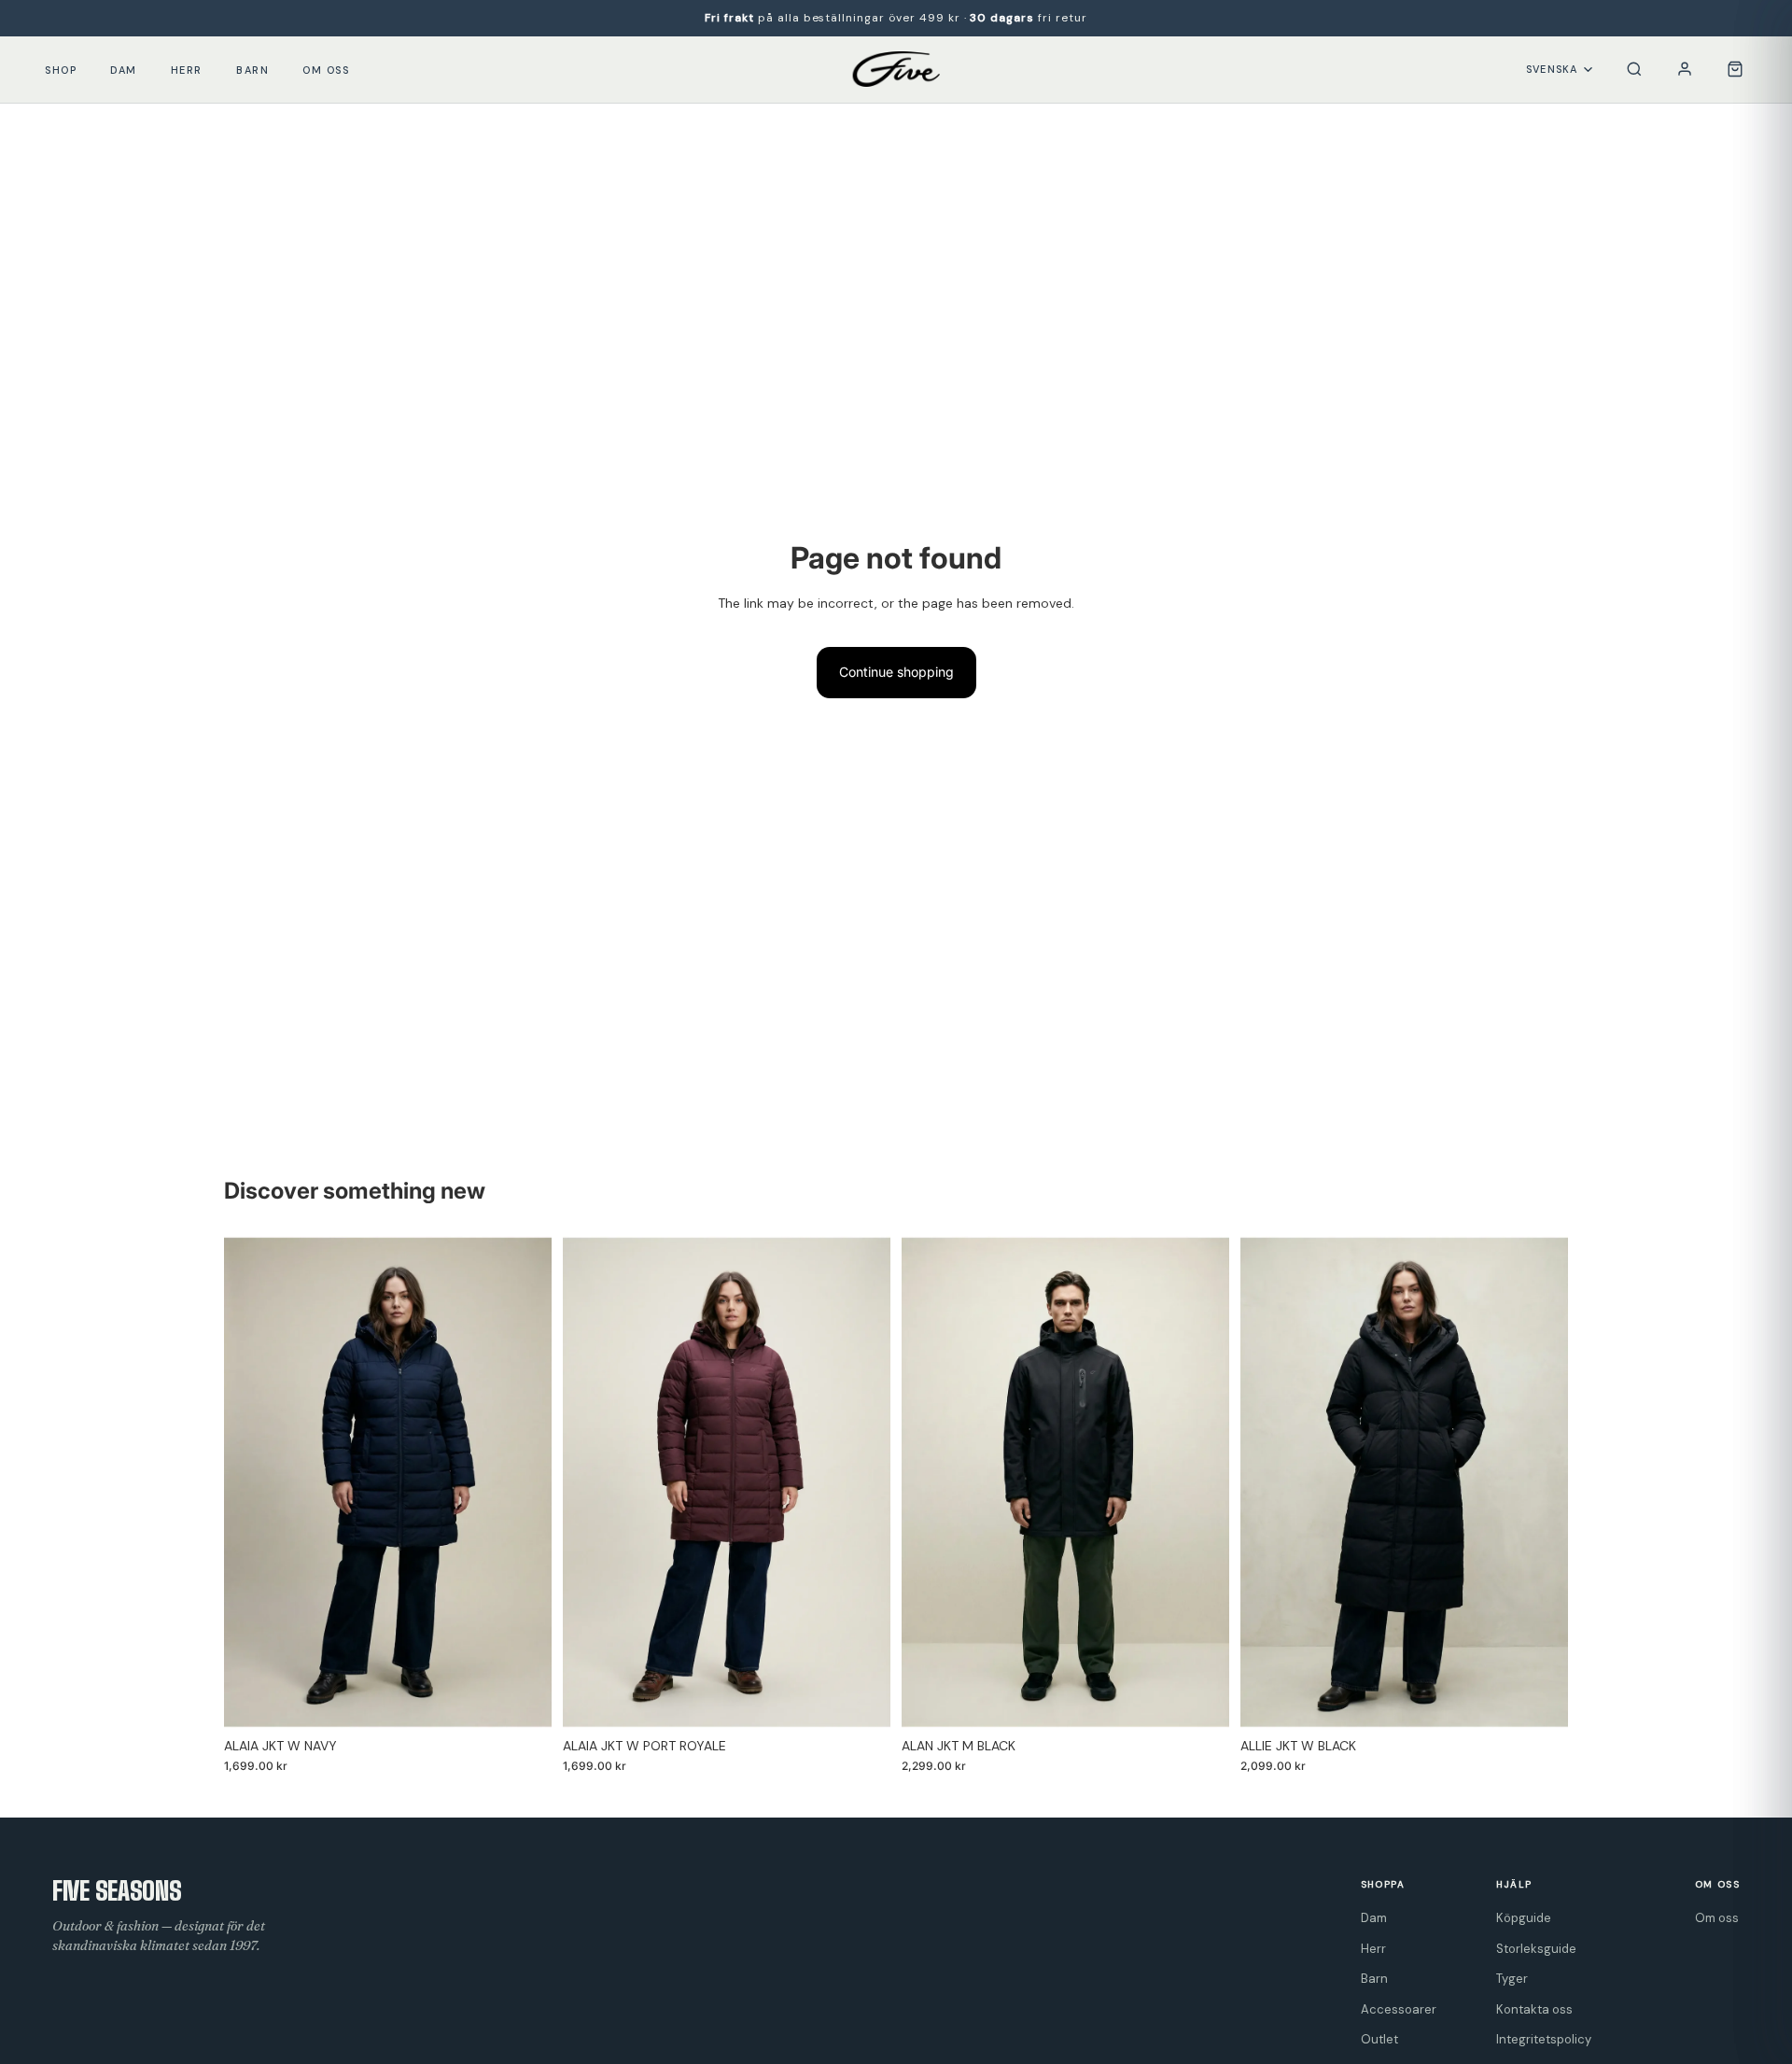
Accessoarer (1399, 2009)
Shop (61, 70)
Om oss (326, 70)
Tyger (1512, 1979)
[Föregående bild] (252, 1482)
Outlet (1379, 2039)
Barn (252, 70)
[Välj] (523, 1699)
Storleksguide (1536, 1949)
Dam (124, 70)
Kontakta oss (1534, 2009)
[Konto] (1685, 69)
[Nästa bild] (524, 1482)
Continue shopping (896, 672)
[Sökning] (1634, 69)
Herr (187, 70)
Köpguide (1524, 1918)
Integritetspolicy (1544, 2039)
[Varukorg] (1735, 69)
